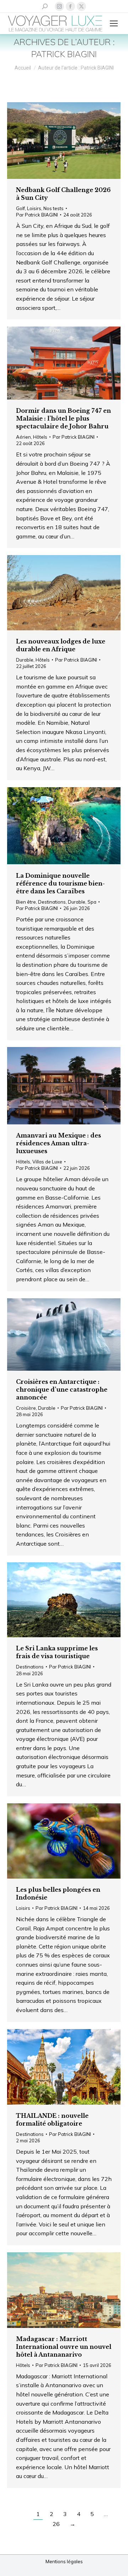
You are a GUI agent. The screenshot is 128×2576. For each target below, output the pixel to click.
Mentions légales (64, 2561)
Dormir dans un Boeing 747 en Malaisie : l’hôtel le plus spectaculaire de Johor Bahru (63, 418)
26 (56, 2524)
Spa (92, 902)
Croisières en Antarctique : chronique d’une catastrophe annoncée (62, 1390)
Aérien (23, 437)
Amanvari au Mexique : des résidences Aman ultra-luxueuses (58, 1143)
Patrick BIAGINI (64, 54)
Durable (25, 660)
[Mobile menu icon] (114, 23)
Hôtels (40, 437)
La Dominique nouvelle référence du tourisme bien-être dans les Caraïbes (60, 883)
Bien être (26, 902)
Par (37, 215)
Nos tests (54, 208)
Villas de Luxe (47, 1162)
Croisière (26, 1408)
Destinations (52, 902)
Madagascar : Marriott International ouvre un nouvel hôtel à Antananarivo (64, 2347)
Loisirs (34, 208)
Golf (20, 208)
